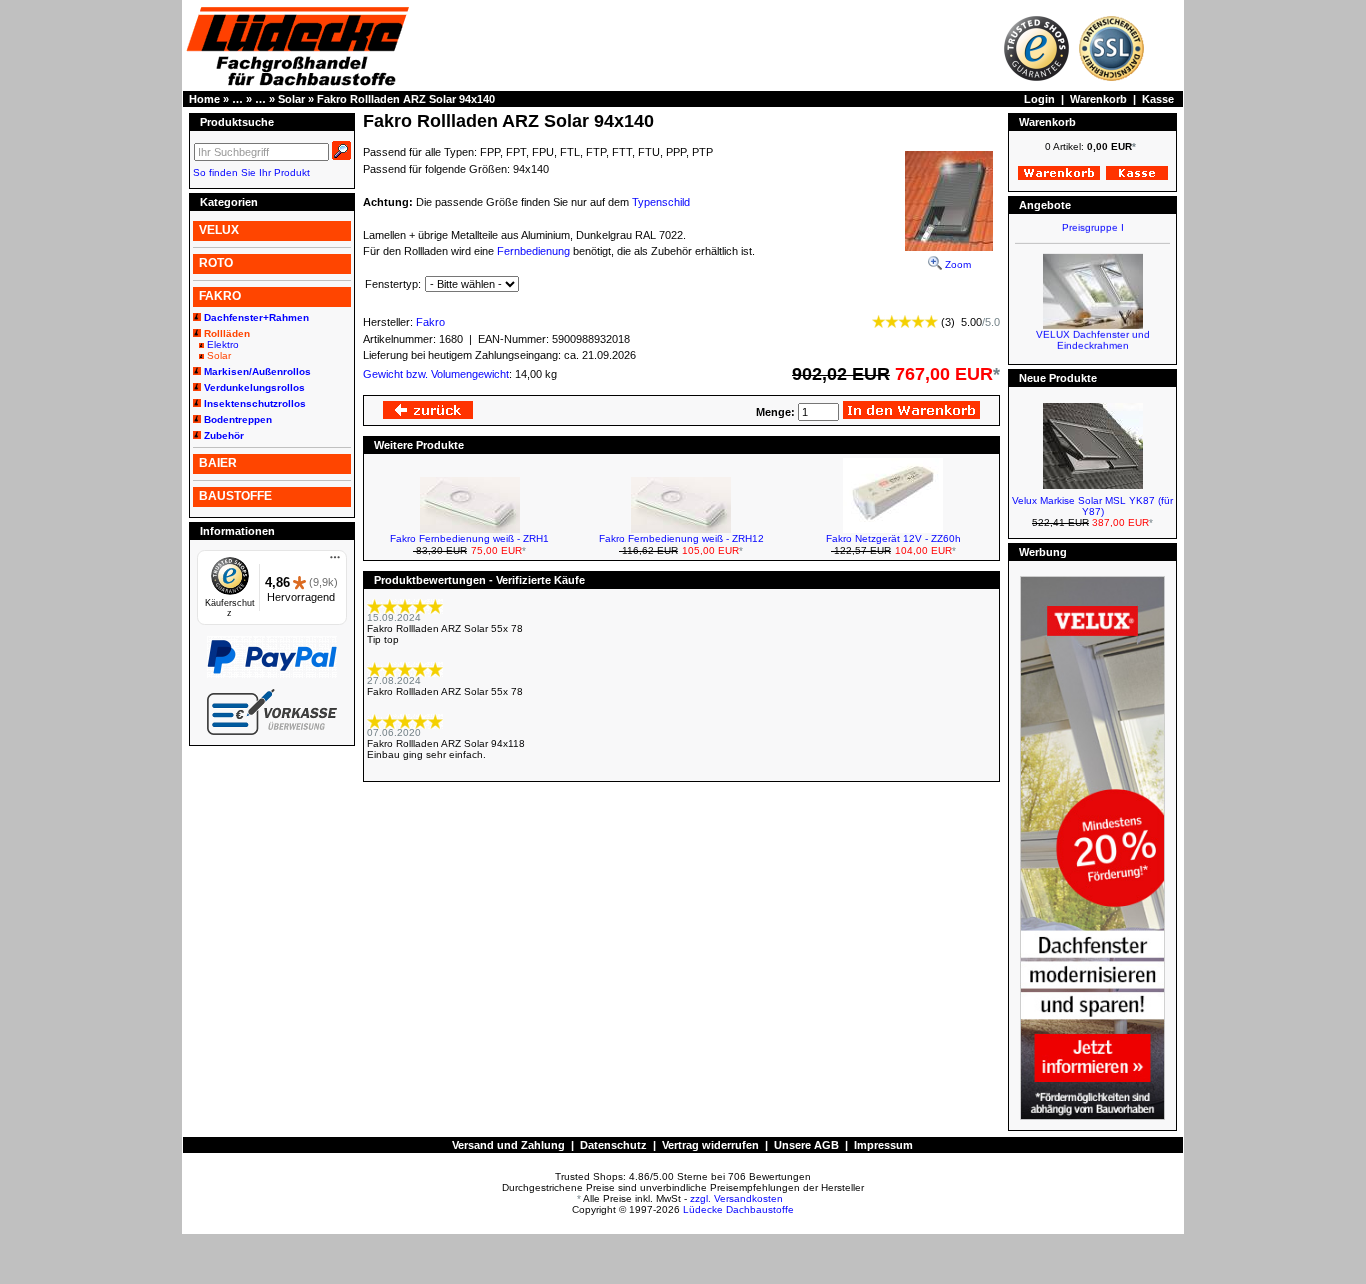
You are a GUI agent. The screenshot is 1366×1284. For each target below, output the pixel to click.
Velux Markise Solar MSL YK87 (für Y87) (1092, 506)
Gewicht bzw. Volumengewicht (436, 374)
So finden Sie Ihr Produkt (251, 172)
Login (1039, 99)
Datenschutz (613, 1145)
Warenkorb (1098, 99)
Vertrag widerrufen (710, 1145)
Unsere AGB (806, 1145)
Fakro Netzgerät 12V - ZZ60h (893, 538)
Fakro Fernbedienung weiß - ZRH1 (469, 538)
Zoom (956, 264)
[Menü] (335, 562)
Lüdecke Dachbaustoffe (738, 1209)
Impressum (883, 1145)
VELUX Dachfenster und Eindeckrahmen (1093, 332)
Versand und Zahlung (508, 1145)
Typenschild (661, 202)
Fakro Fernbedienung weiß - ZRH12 (681, 538)
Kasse (1158, 99)
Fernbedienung (533, 251)
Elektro (223, 344)
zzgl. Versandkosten (736, 1198)
